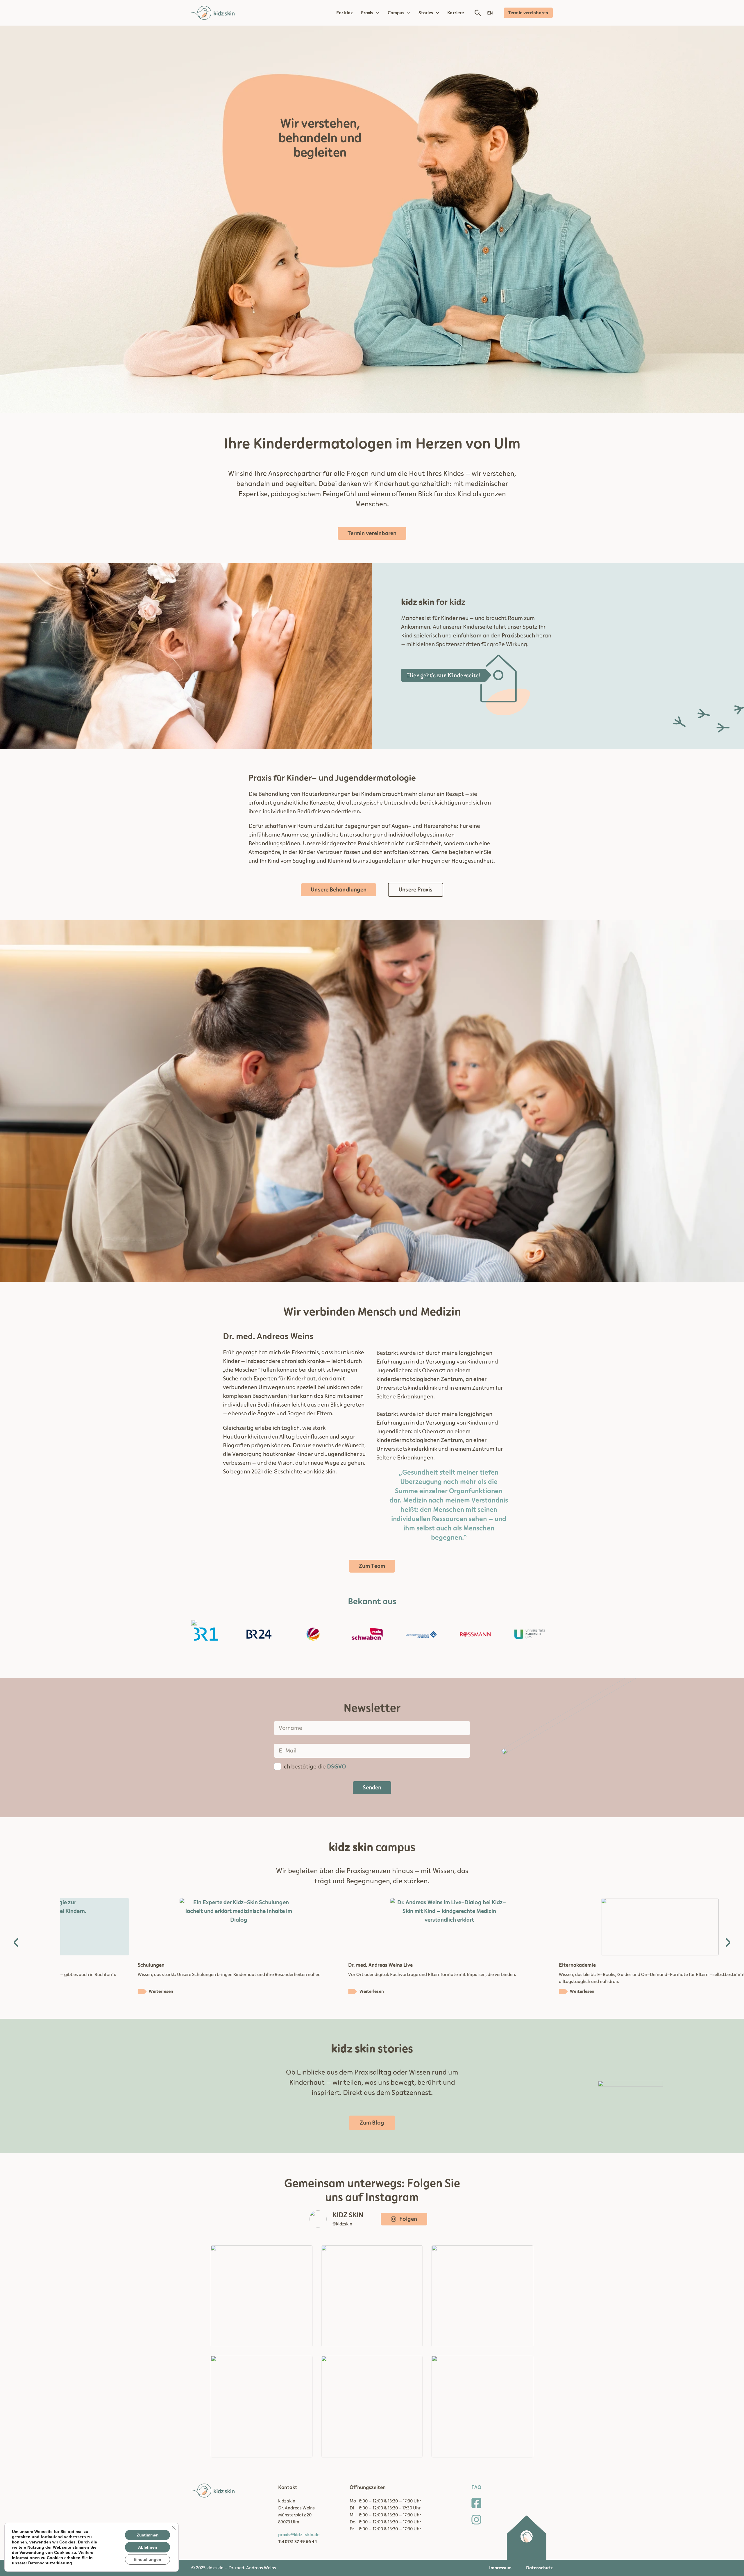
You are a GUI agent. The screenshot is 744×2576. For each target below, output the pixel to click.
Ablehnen (148, 2547)
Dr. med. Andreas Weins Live (92, 1965)
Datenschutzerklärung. (51, 2563)
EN (490, 13)
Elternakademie (289, 1965)
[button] (16, 1942)
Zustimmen (148, 2535)
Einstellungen (147, 2559)
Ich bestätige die (314, 1767)
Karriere (456, 13)
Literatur (492, 1965)
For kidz (345, 13)
